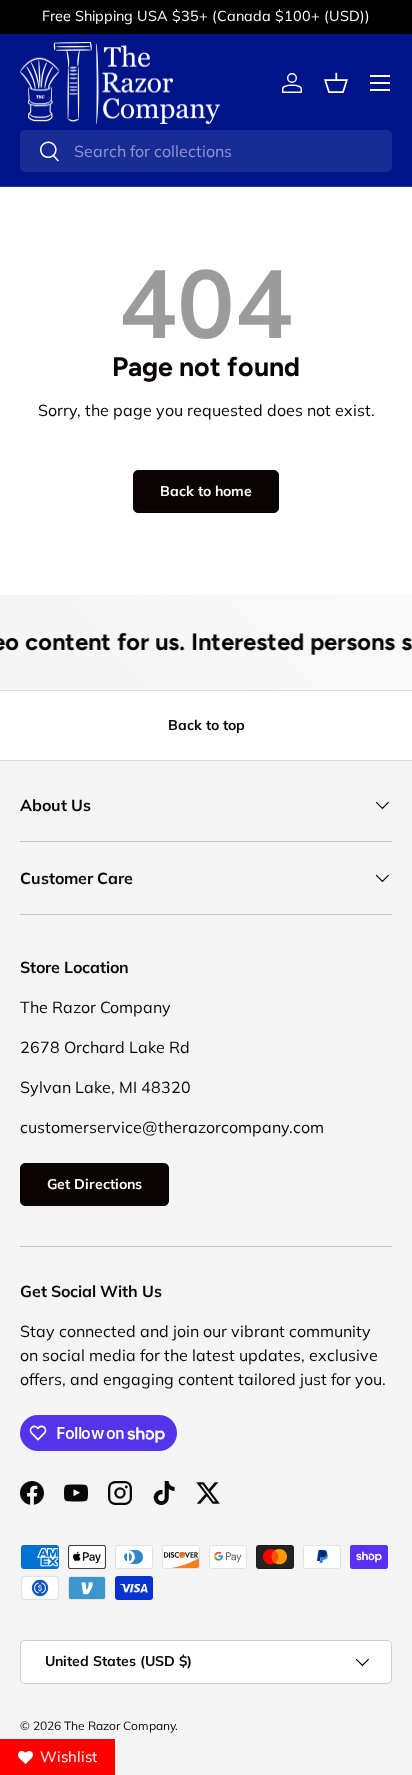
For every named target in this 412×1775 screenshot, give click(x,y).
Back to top (206, 725)
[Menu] (380, 83)
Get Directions (94, 1184)
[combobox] (206, 151)
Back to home (206, 491)
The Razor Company (119, 1725)
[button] (336, 83)
